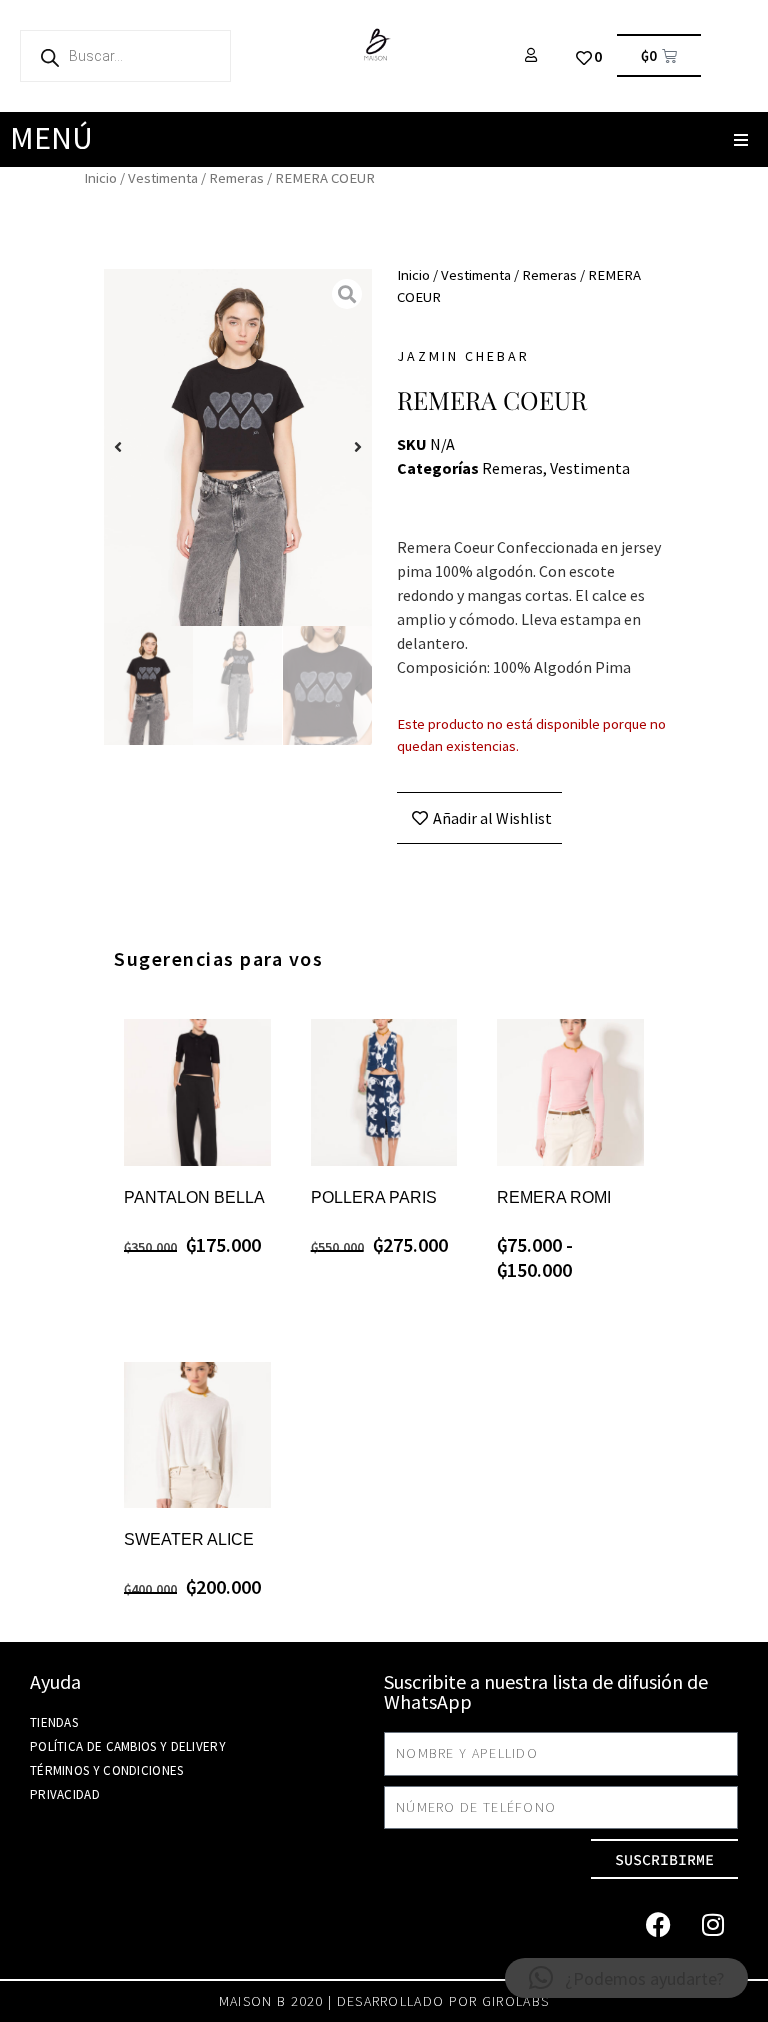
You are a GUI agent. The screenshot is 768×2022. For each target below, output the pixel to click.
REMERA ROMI (554, 1197)
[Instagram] (713, 1924)
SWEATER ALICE (189, 1539)
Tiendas (54, 1722)
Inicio (100, 178)
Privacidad (65, 1794)
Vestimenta (163, 178)
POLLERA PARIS (374, 1197)
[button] (740, 139)
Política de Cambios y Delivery (128, 1746)
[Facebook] (658, 1924)
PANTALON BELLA (194, 1197)
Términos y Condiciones (107, 1770)
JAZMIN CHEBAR (463, 356)
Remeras (236, 178)
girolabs (515, 2001)
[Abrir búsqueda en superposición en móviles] (125, 56)
